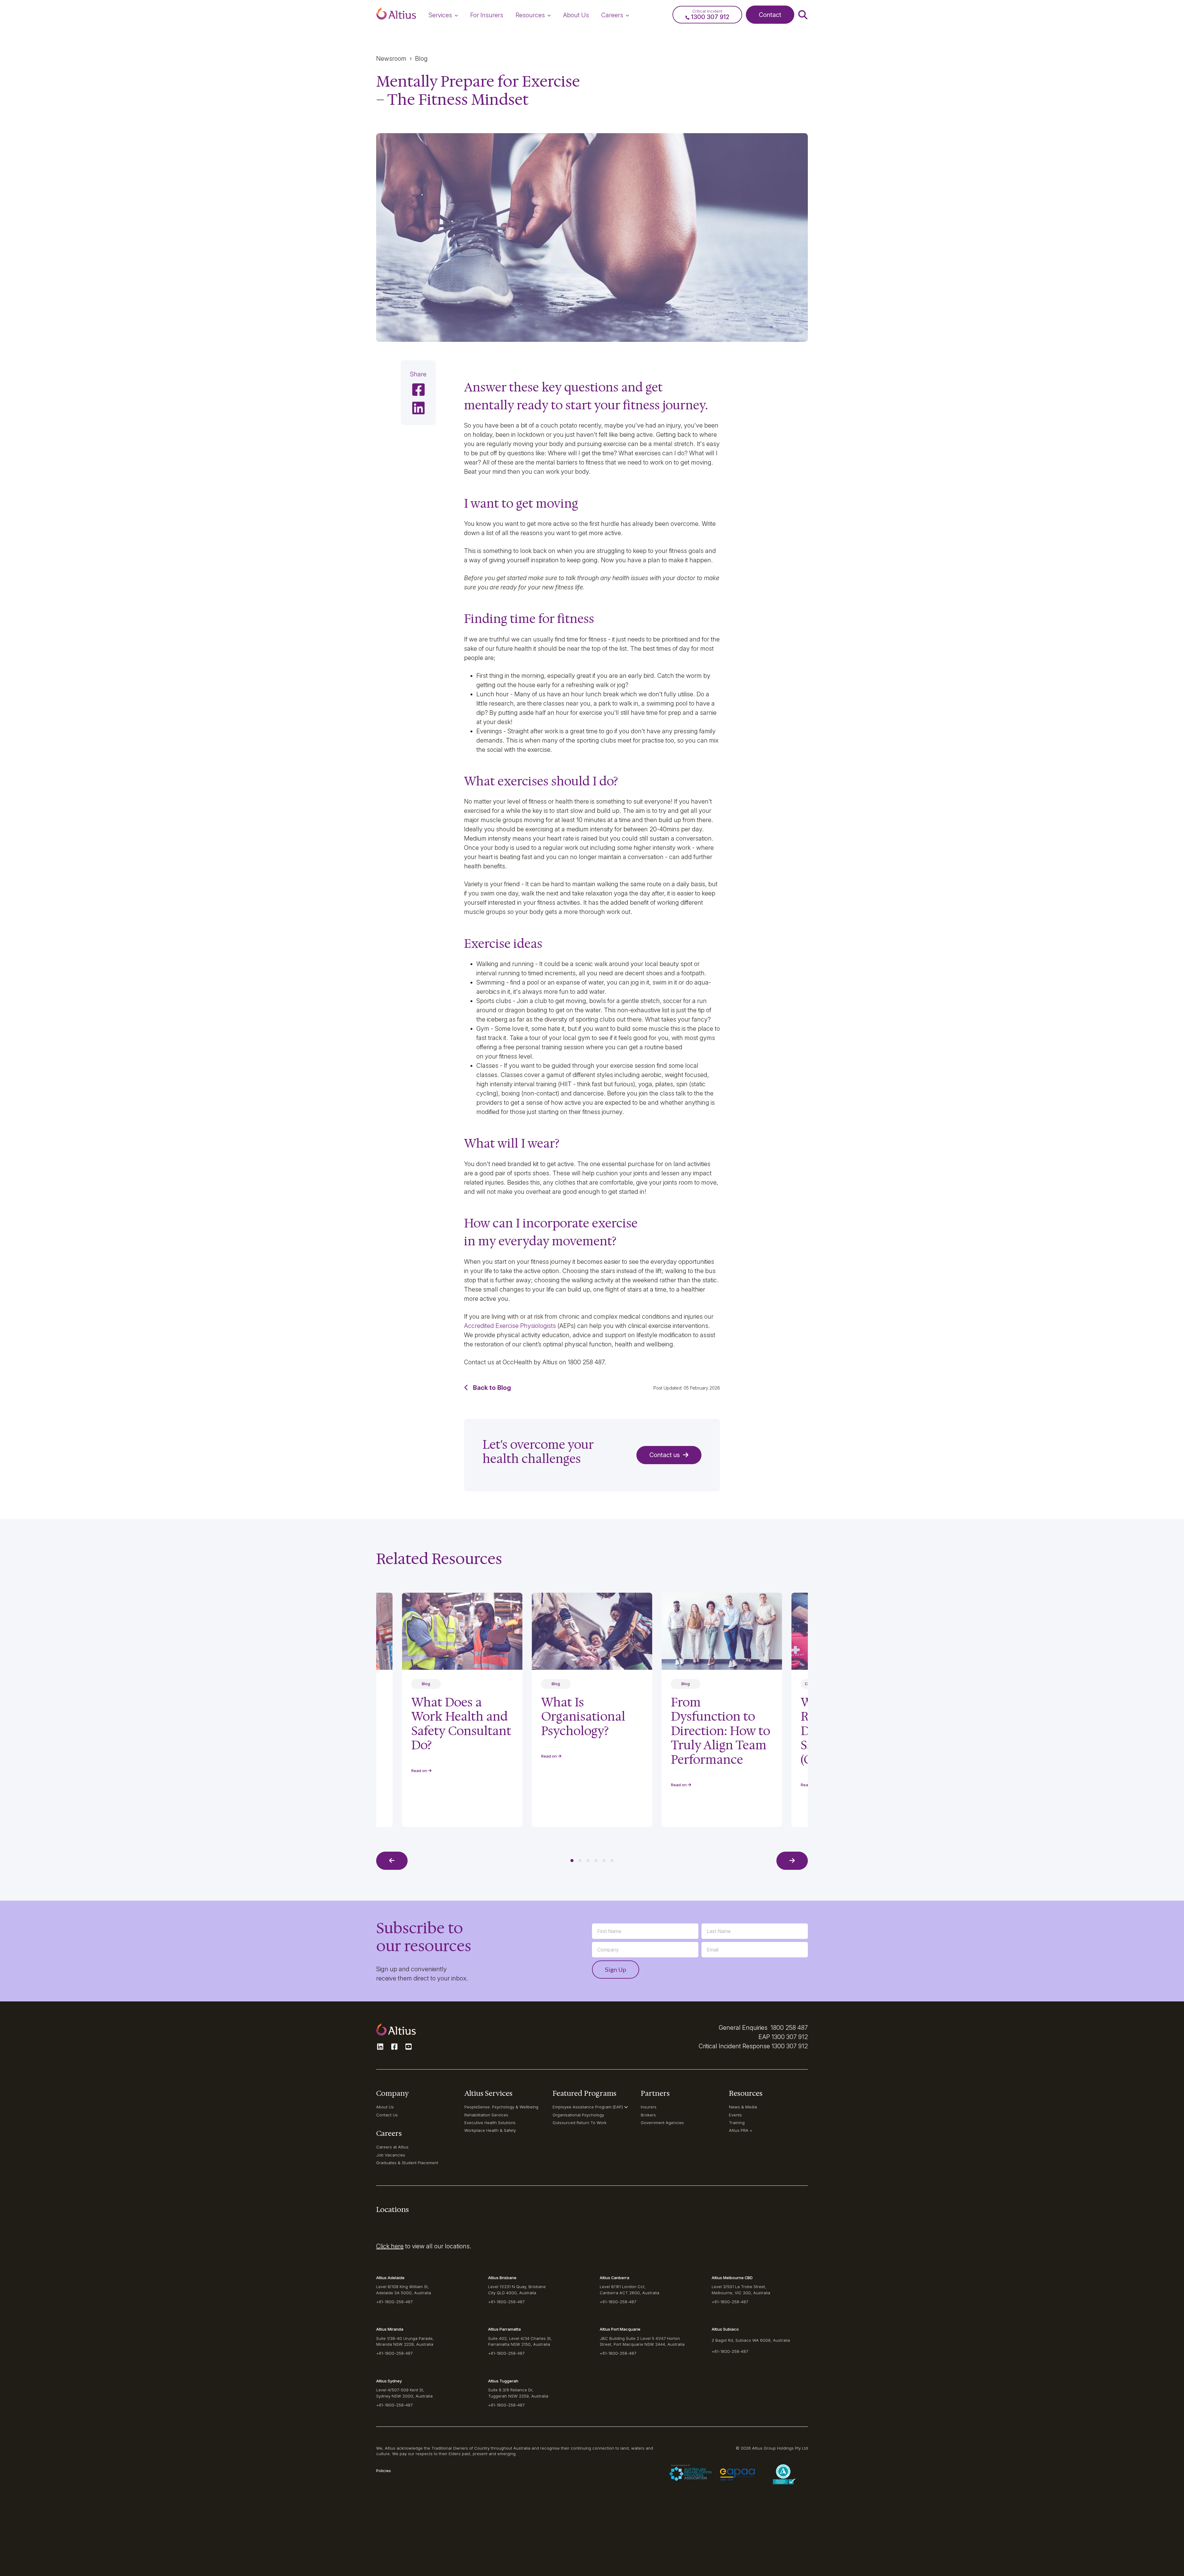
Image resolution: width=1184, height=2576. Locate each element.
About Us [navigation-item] (576, 15)
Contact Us (387, 2115)
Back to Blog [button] (492, 1388)
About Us (385, 2107)
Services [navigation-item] (440, 15)
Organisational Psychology (578, 2115)
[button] (396, 15)
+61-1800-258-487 (394, 2302)
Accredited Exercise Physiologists (510, 1326)
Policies (384, 2471)
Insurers (649, 2107)
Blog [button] (421, 59)
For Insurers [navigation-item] (487, 15)
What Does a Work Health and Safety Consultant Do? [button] (461, 1724)
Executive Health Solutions (490, 2123)
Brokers (648, 2115)
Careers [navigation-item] (612, 15)
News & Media (743, 2107)
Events (735, 2115)
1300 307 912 (790, 2037)
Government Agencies (662, 2123)
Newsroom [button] (391, 59)
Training (737, 2123)
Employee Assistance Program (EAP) (588, 2107)
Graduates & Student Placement (407, 2163)
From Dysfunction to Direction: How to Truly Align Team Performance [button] (721, 1731)
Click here (390, 2246)
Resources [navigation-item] (530, 15)
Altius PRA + (741, 2130)
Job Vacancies (391, 2155)
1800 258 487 (789, 2028)
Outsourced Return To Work (580, 2123)
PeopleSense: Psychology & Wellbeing (501, 2107)
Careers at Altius (392, 2147)
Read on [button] (549, 1756)
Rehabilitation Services (486, 2115)
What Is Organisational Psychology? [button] (583, 1716)
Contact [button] (770, 15)
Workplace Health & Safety (490, 2130)
